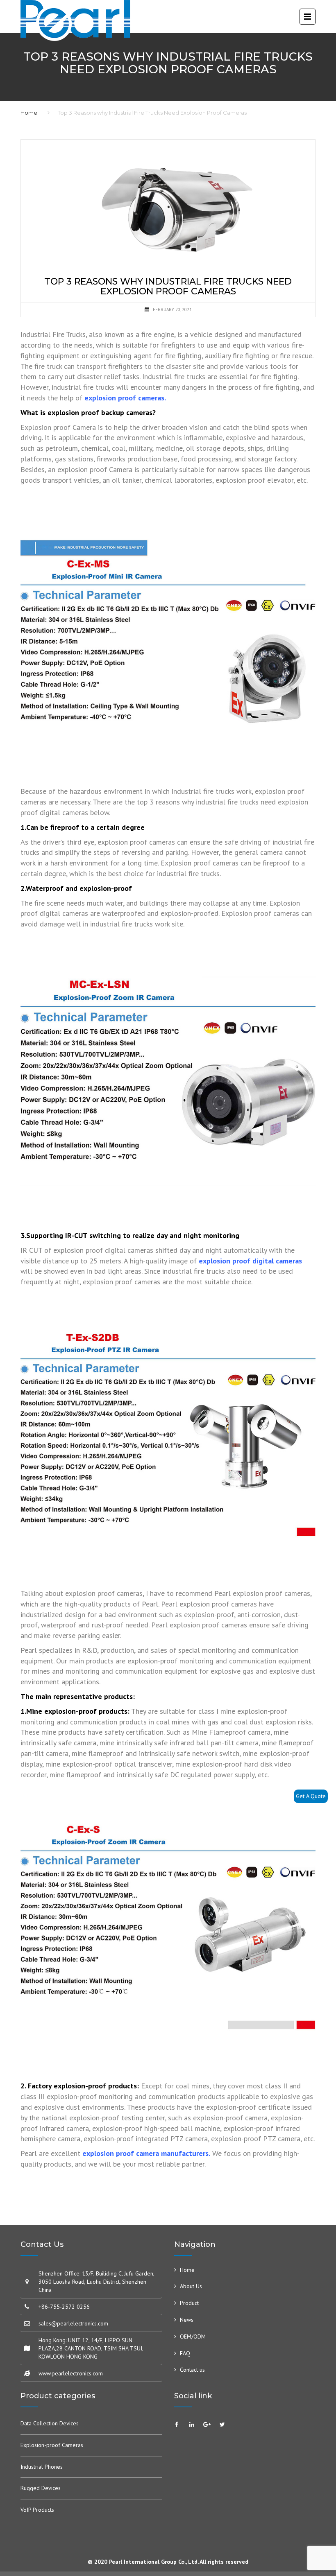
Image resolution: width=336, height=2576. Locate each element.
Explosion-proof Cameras (52, 2445)
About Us (191, 2286)
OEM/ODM (193, 2336)
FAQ (185, 2353)
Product (189, 2303)
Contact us (192, 2370)
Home (29, 113)
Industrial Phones (42, 2467)
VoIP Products (37, 2510)
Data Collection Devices (50, 2423)
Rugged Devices (41, 2488)
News (187, 2320)
